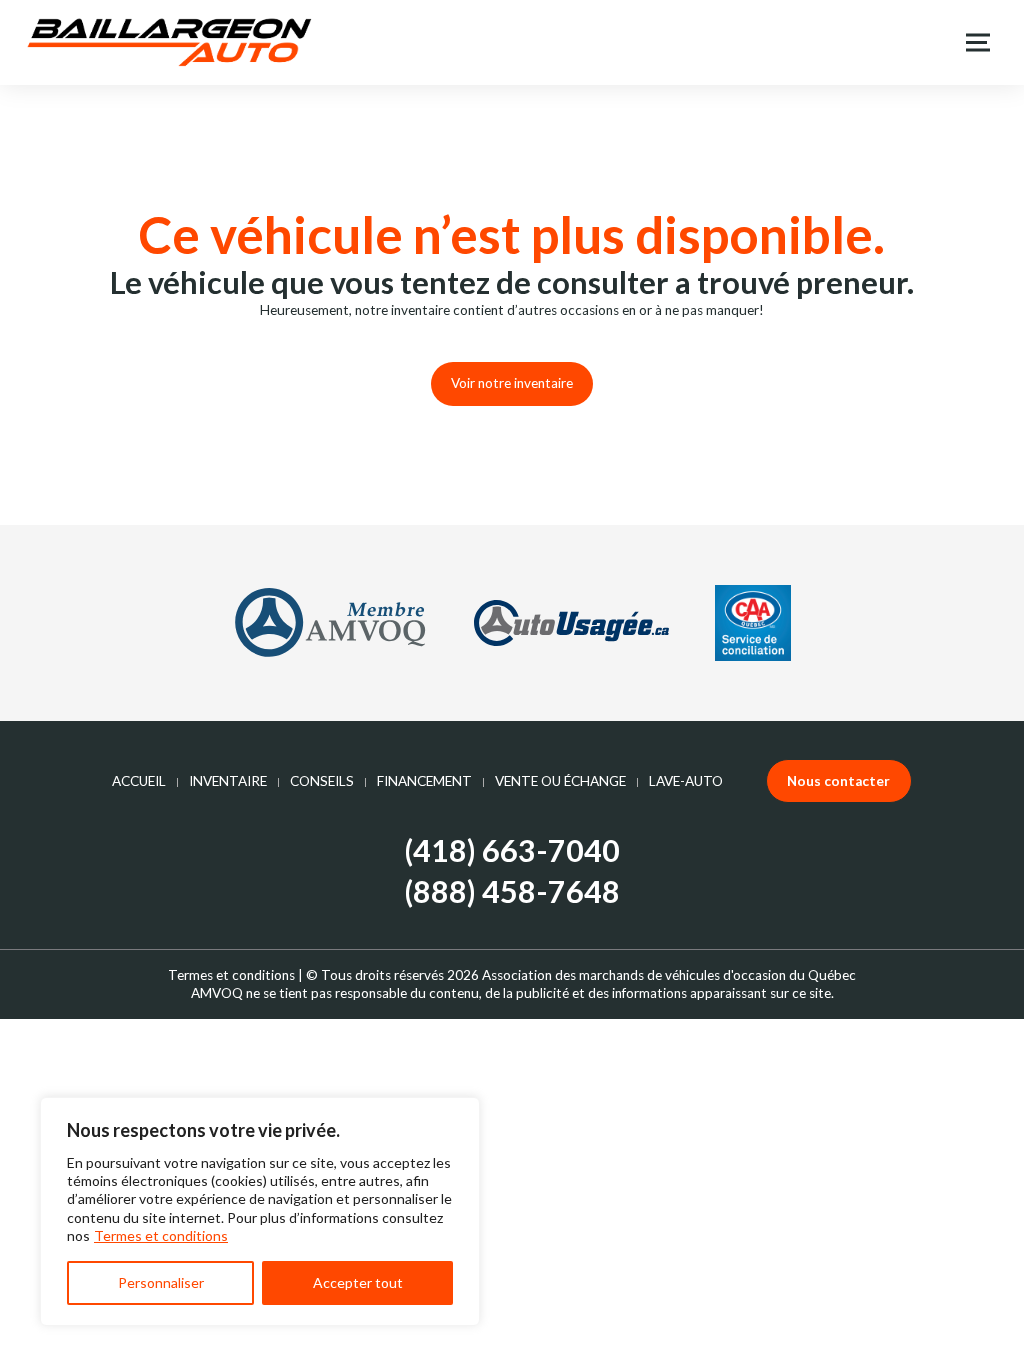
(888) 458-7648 (512, 892)
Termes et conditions (161, 1235)
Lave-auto (686, 781)
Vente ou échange (560, 781)
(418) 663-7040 (512, 851)
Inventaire (228, 781)
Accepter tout (358, 1282)
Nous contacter (838, 781)
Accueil (139, 781)
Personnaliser (161, 1282)
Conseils (322, 781)
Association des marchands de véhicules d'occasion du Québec (669, 975)
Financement (424, 781)
